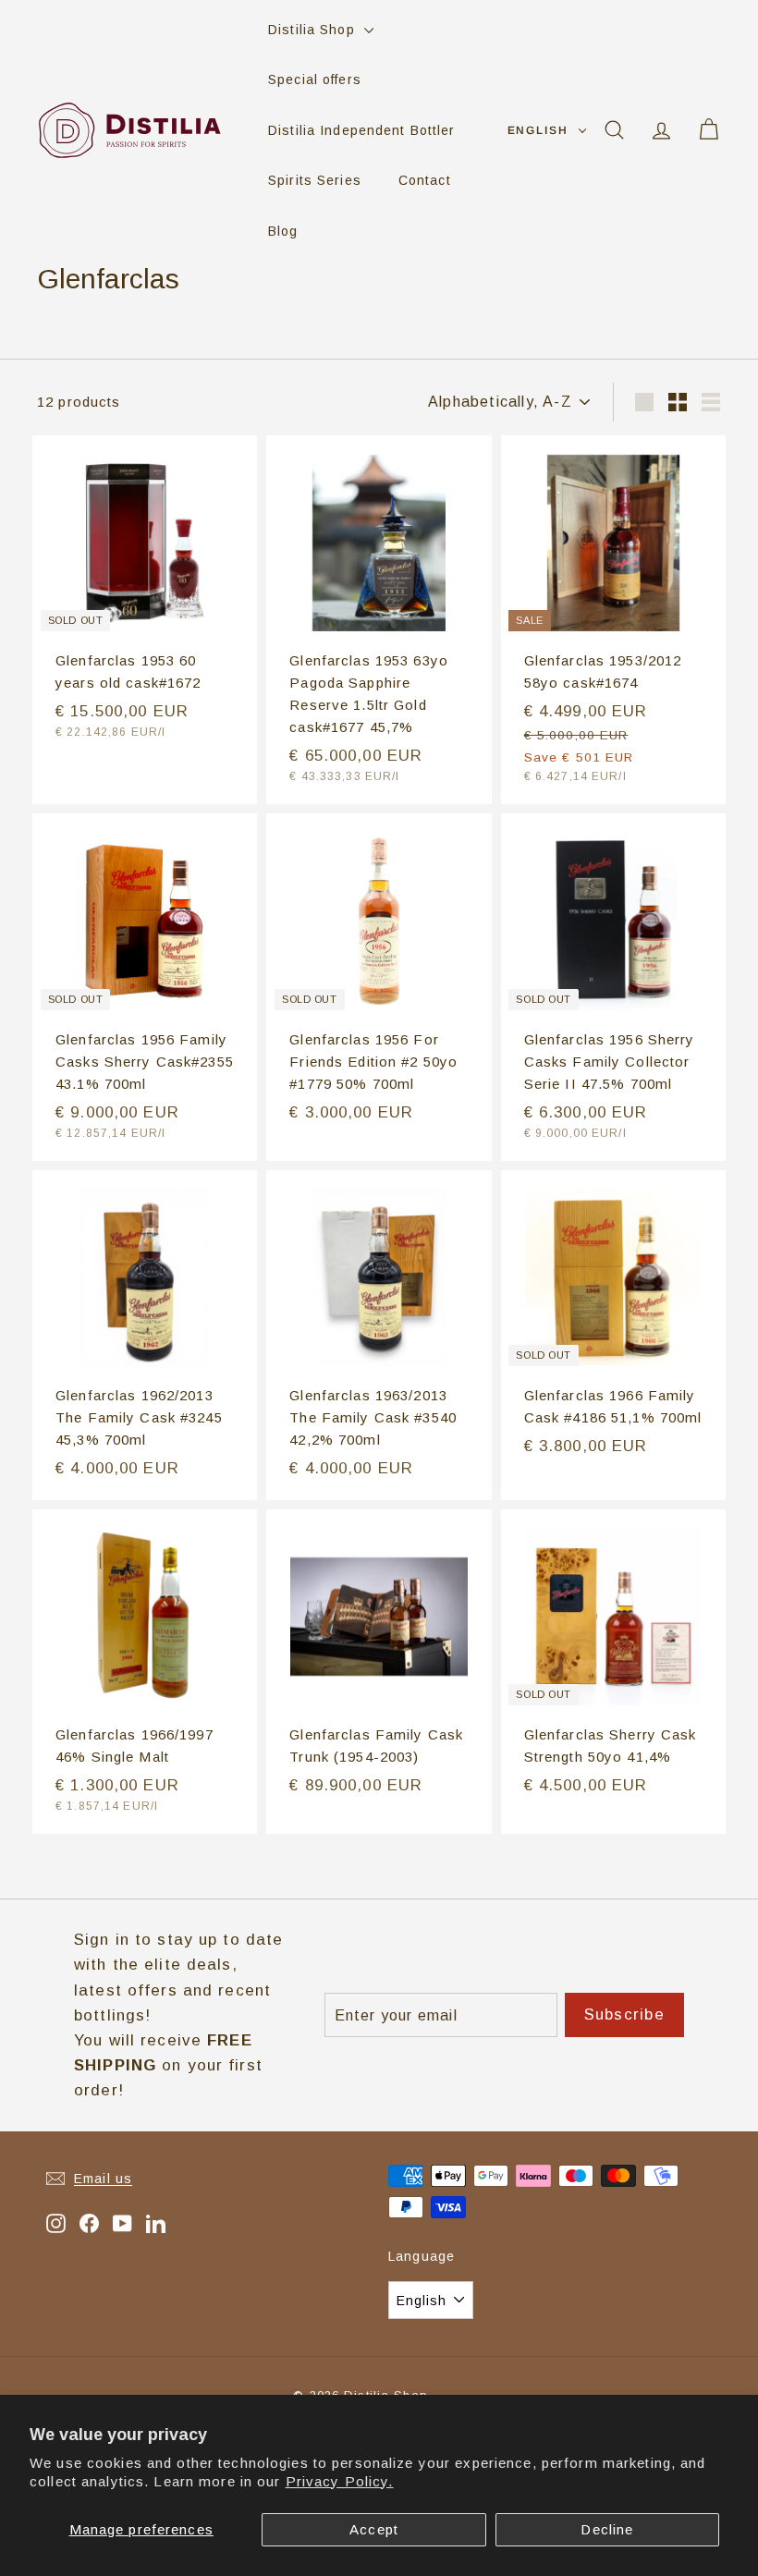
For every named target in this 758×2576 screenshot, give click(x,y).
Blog (283, 231)
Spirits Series (315, 180)
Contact (425, 180)
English (538, 130)
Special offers (315, 79)
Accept (374, 2529)
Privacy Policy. (340, 2481)
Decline (607, 2529)
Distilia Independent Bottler (362, 130)
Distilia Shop (314, 30)
